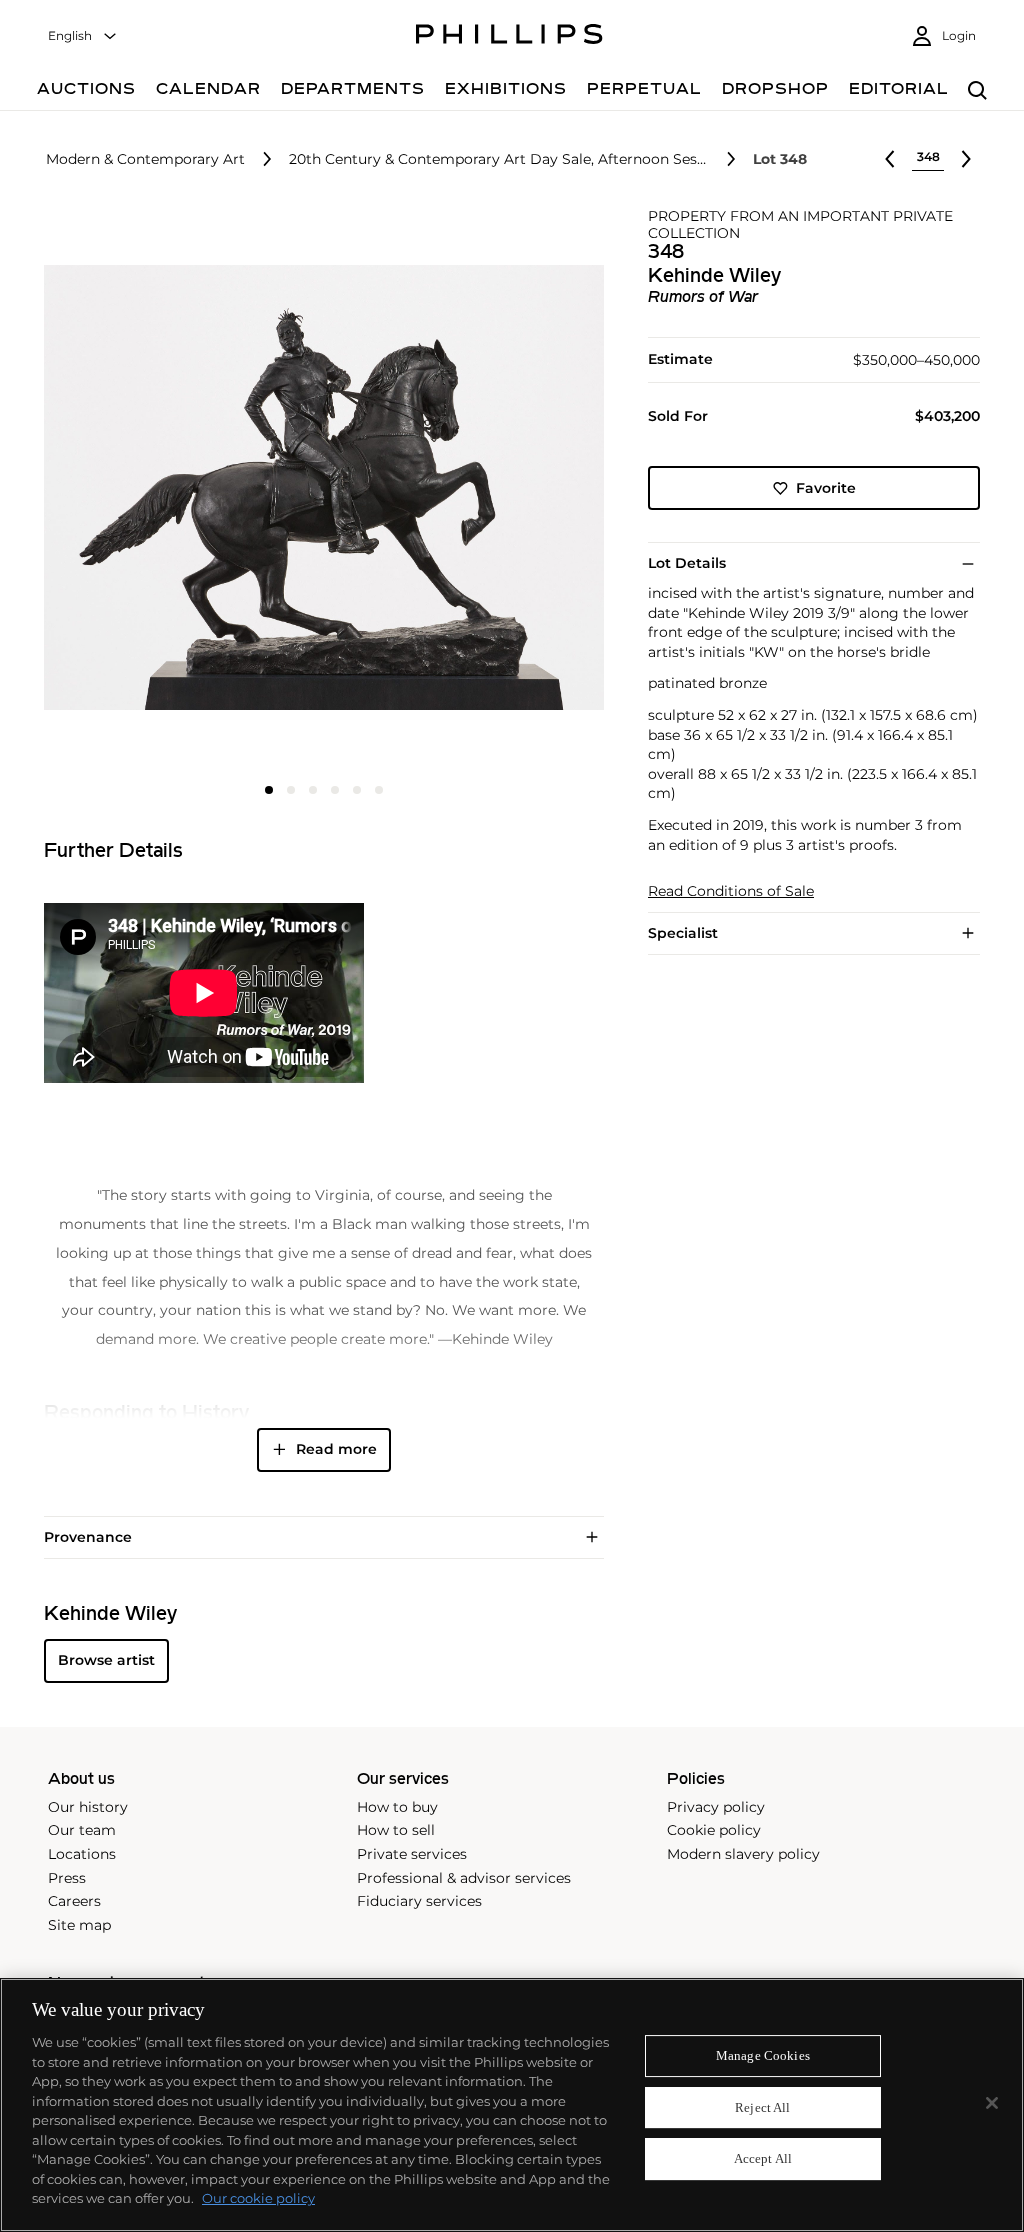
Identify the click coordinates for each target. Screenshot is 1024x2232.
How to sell (396, 1830)
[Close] (992, 2103)
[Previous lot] (890, 159)
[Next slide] (511, 490)
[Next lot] (966, 159)
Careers (74, 1901)
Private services (412, 1854)
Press (67, 1878)
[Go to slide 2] (291, 790)
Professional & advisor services (464, 1878)
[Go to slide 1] (269, 790)
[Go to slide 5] (357, 790)
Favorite (826, 488)
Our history (88, 1807)
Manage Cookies (763, 2055)
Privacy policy (716, 1807)
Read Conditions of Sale (731, 891)
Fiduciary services (419, 1901)
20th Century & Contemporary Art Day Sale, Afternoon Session (499, 159)
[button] (318, 488)
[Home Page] (509, 37)
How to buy (397, 1807)
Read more (336, 1449)
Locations (82, 1854)
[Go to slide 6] (379, 790)
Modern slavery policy (743, 1854)
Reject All (762, 2107)
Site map (79, 1925)
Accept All (763, 2159)
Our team (82, 1830)
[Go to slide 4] (335, 790)
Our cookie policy (258, 2198)
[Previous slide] (137, 490)
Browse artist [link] (106, 1660)
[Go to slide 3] (313, 790)
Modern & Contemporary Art (145, 159)
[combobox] (83, 36)
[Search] (977, 91)
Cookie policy (714, 1830)
